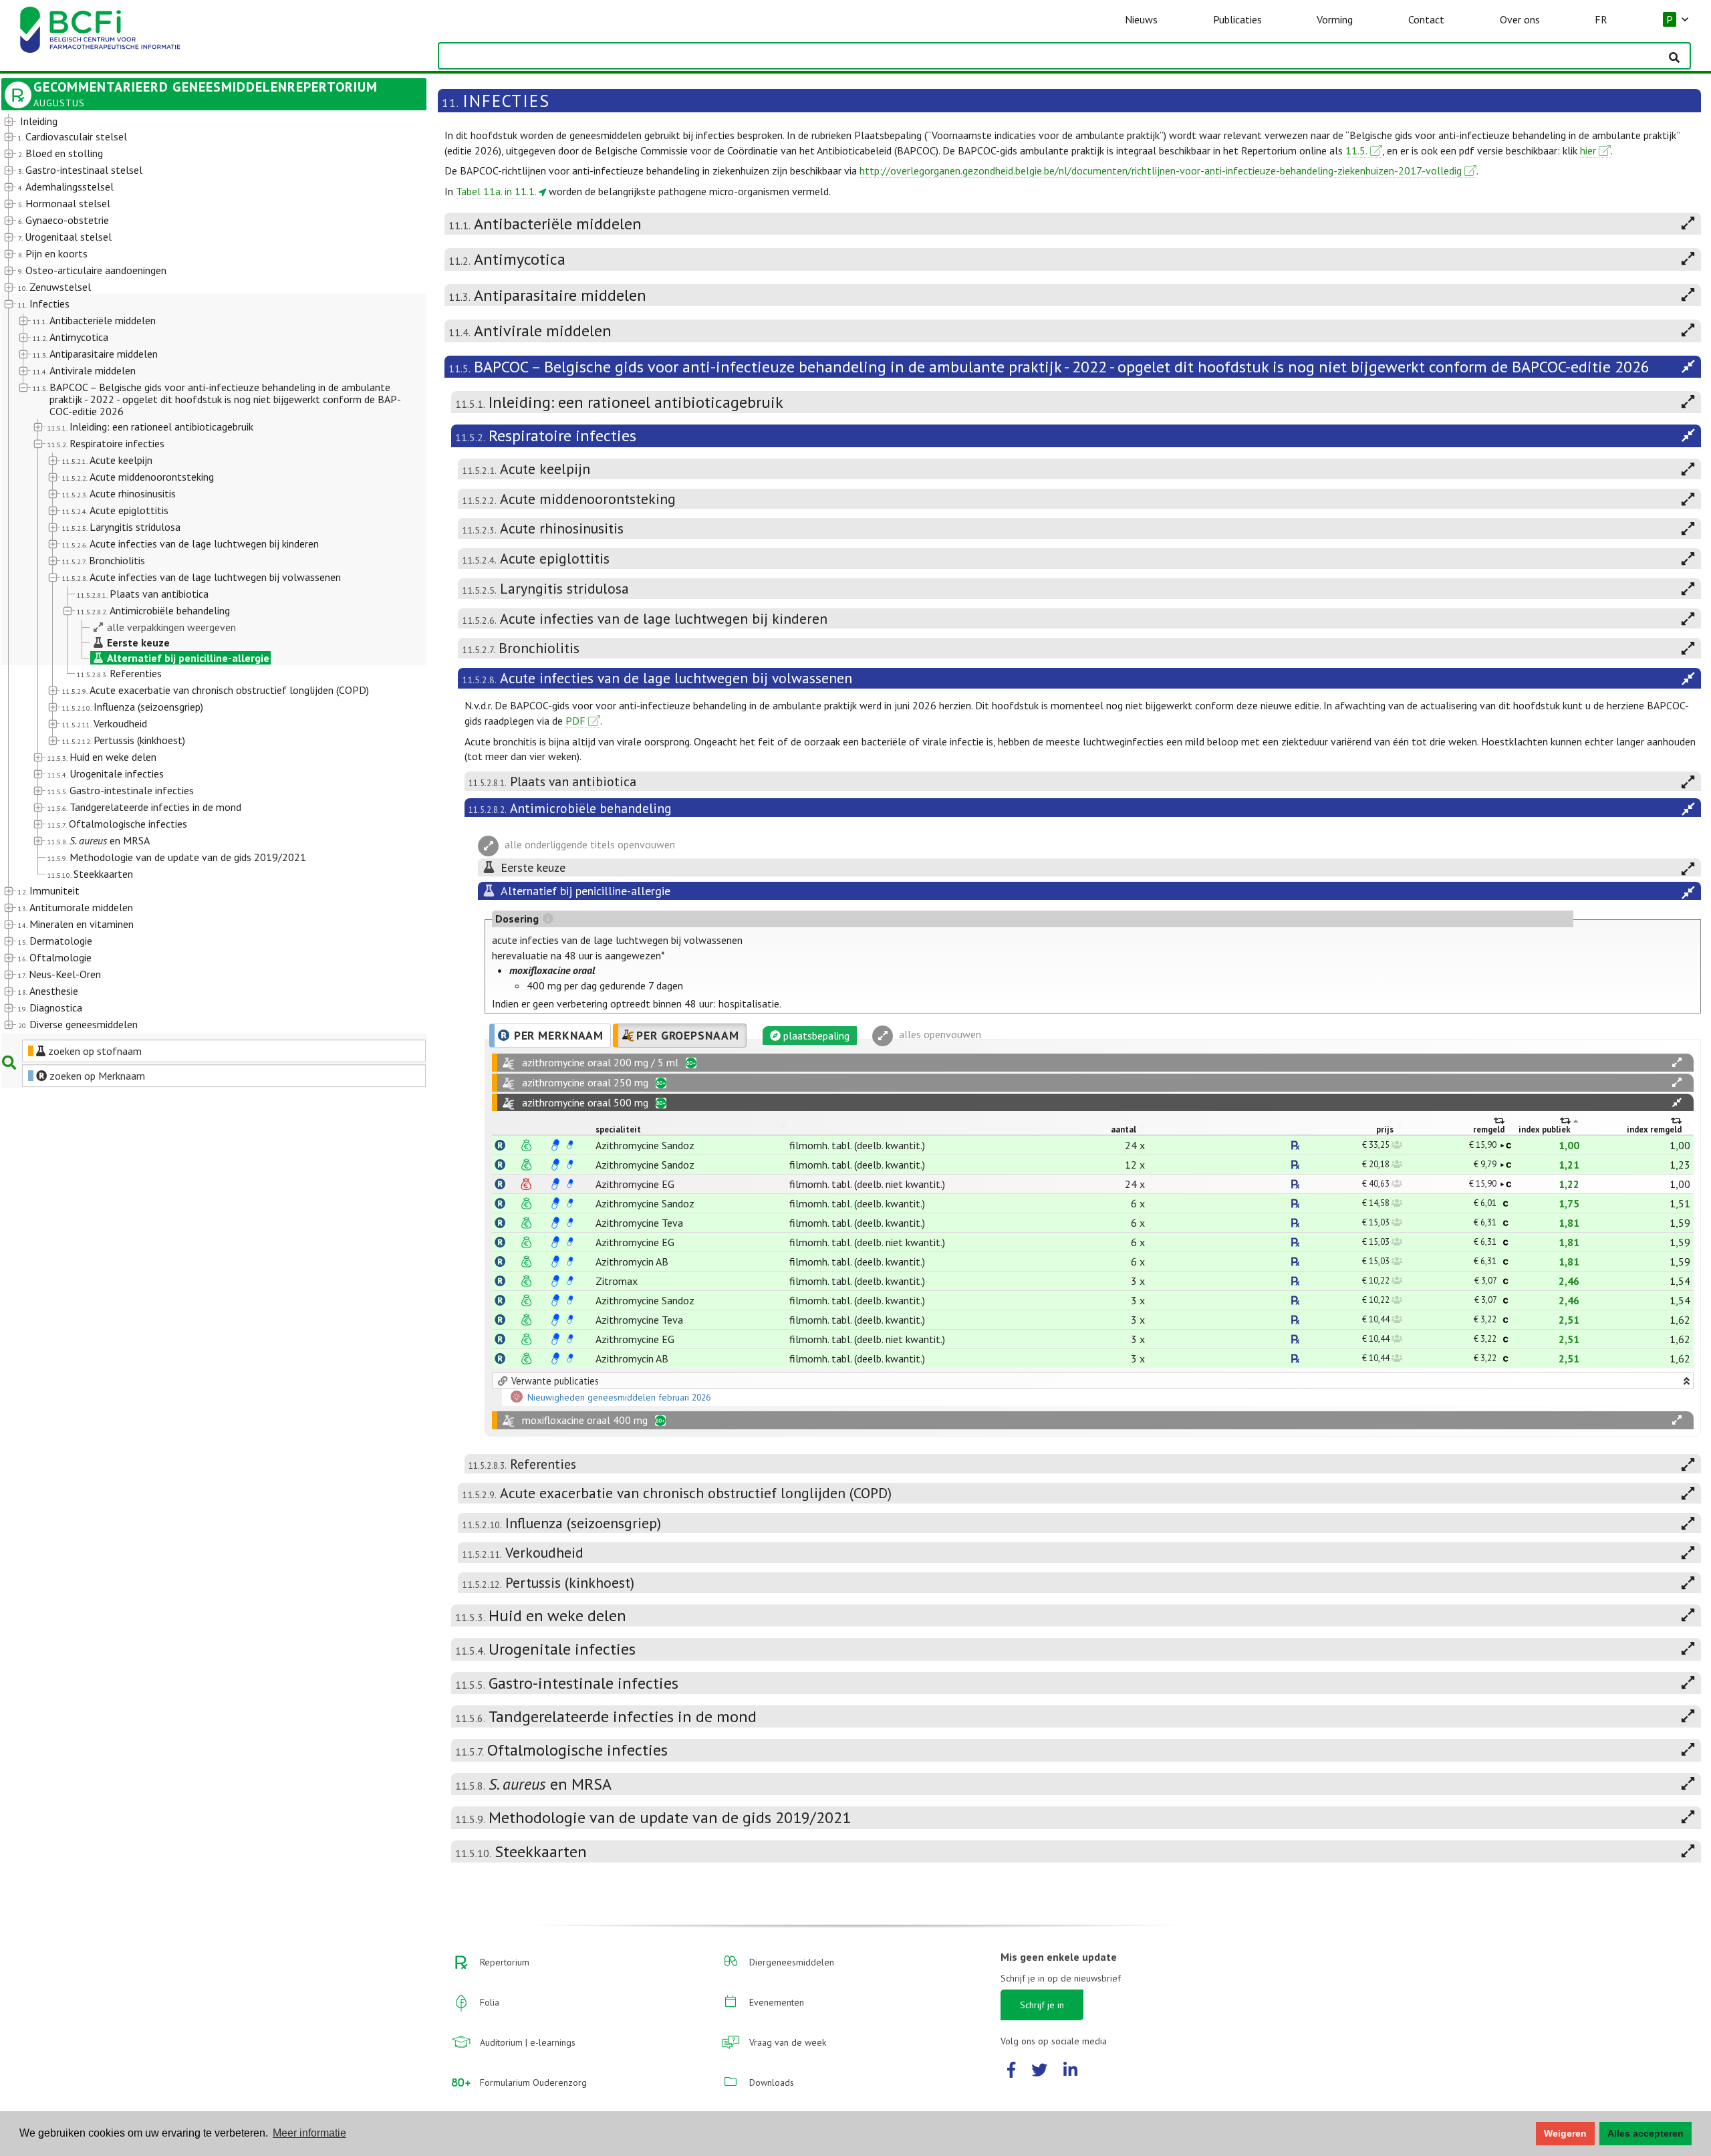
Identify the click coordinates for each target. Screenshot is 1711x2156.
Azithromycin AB (632, 1262)
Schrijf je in (1042, 2005)
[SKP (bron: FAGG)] (555, 1145)
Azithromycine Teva (639, 1223)
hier (1588, 150)
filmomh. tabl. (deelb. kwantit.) (857, 1145)
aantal (1124, 1129)
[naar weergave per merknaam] (500, 1145)
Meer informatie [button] (309, 2133)
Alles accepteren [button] (1646, 2133)
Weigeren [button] (1565, 2133)
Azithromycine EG (635, 1184)
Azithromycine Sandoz (645, 1145)
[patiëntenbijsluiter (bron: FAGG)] (570, 1145)
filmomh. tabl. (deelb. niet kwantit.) (867, 1184)
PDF (575, 721)
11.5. (1356, 150)
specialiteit (618, 1129)
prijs (1385, 1129)
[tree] (197, 574)
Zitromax (617, 1281)
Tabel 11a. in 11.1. (496, 191)
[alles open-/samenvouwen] (1677, 1063)
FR (1601, 19)
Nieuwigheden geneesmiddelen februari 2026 (619, 1398)
